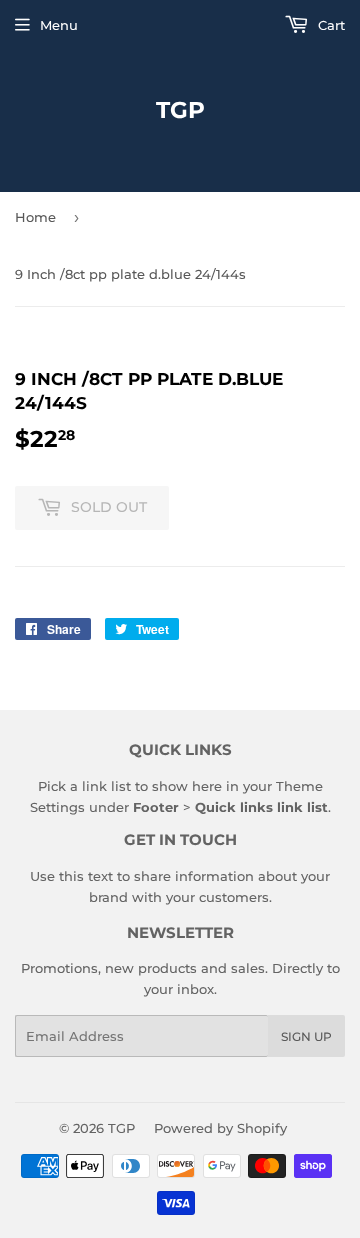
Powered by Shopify (220, 1128)
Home (35, 217)
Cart (329, 25)
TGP (180, 110)
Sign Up (306, 1036)
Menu (59, 25)
